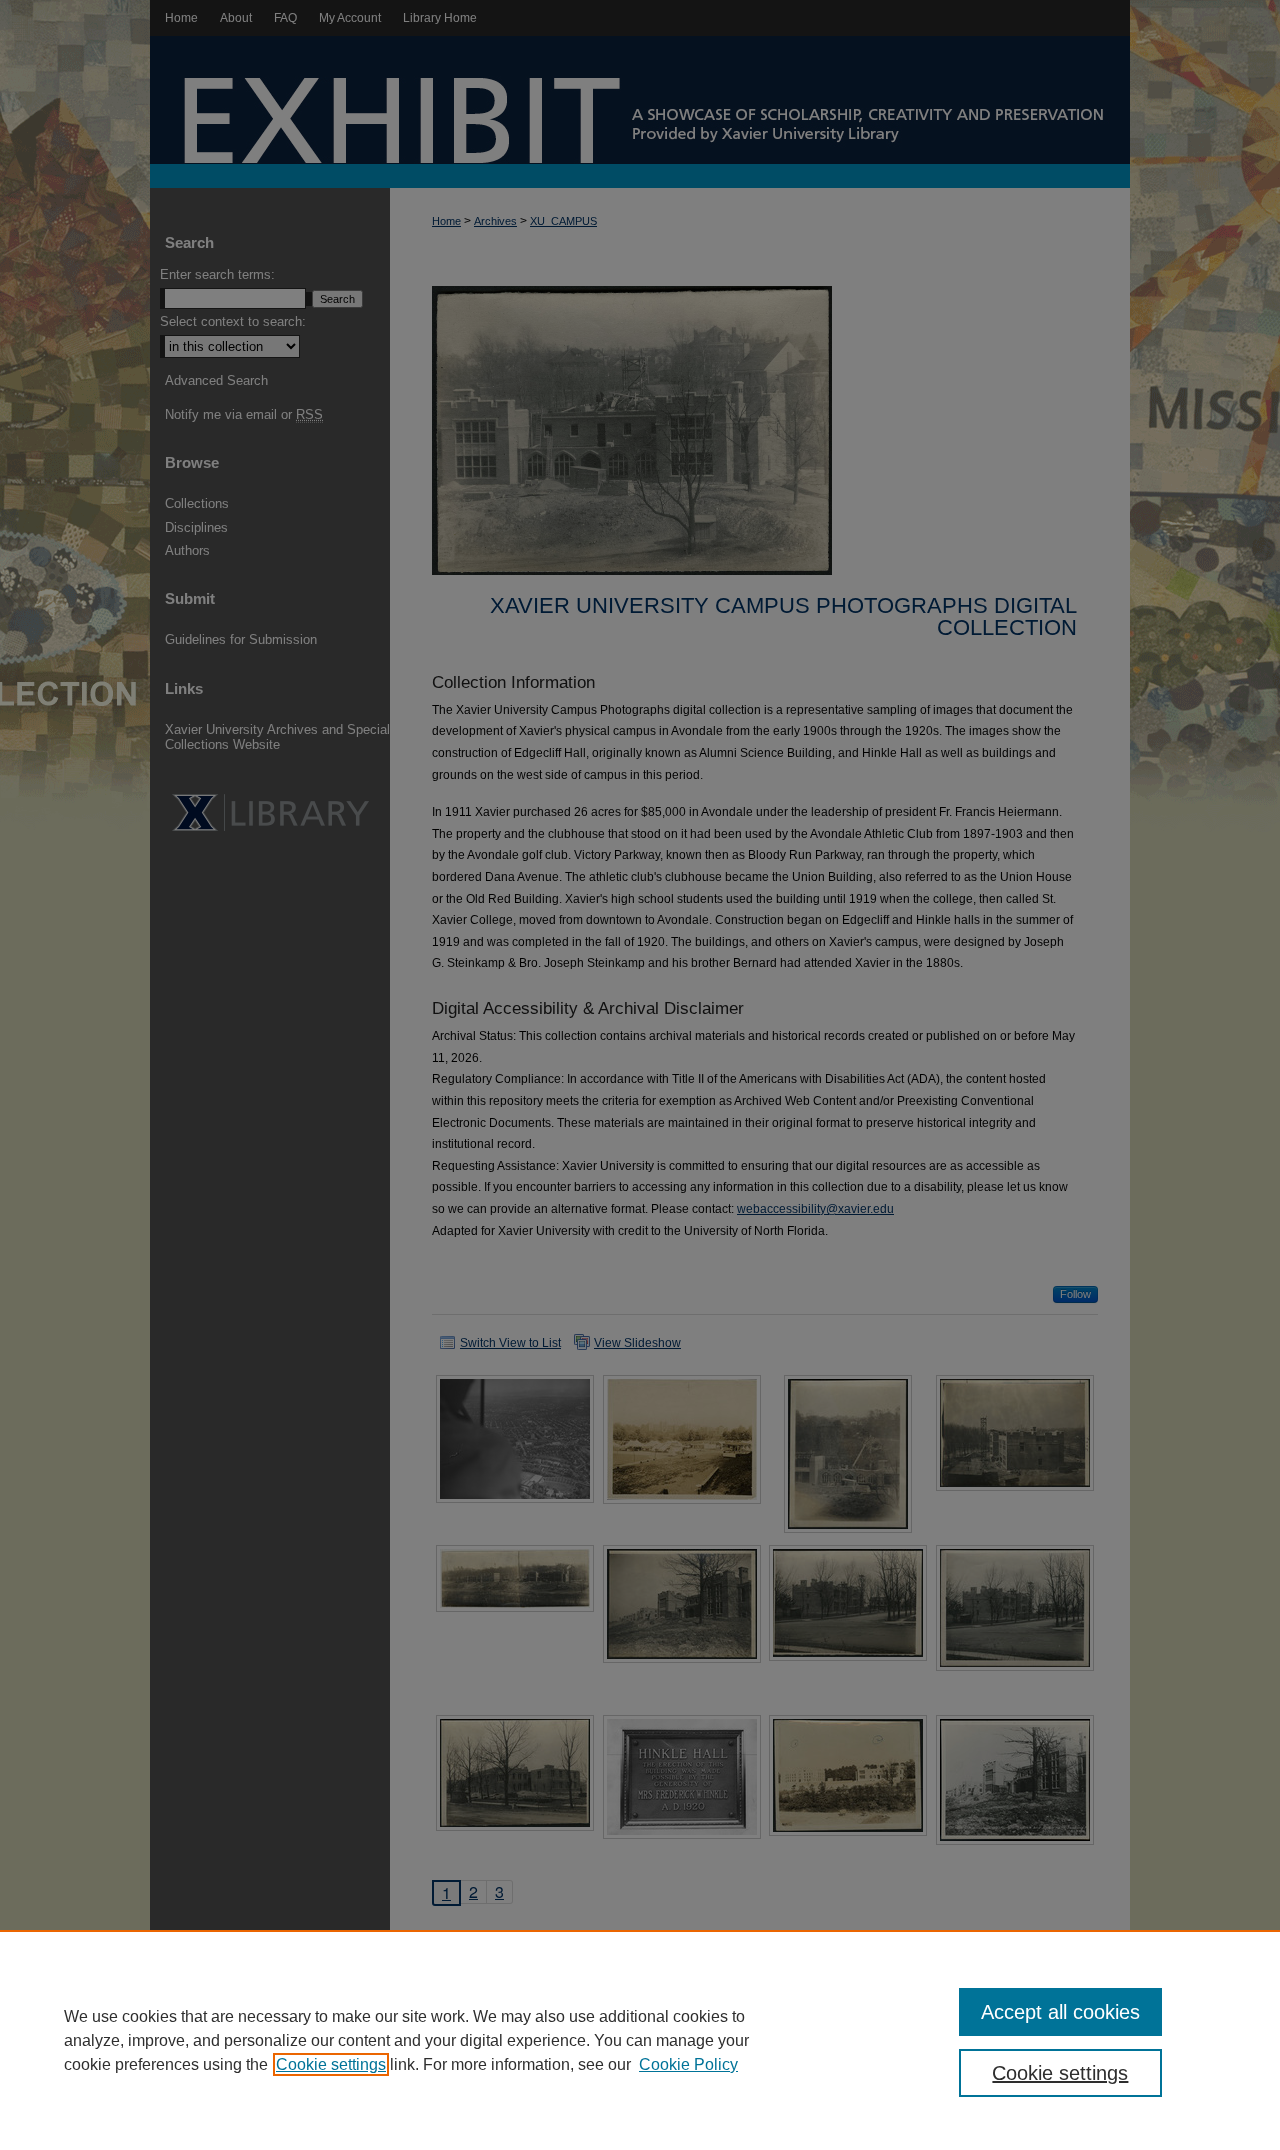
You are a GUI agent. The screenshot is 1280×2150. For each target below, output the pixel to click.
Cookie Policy (688, 2064)
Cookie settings (331, 2064)
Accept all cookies (1060, 2012)
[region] (640, 2040)
